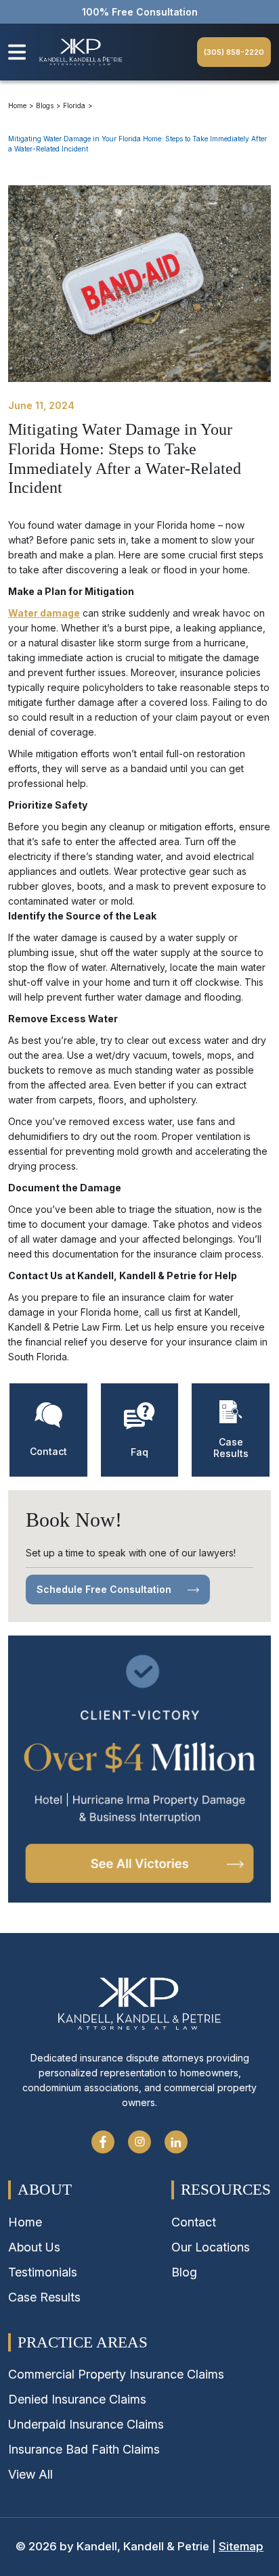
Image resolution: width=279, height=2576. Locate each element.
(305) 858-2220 (234, 52)
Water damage (44, 613)
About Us (34, 2247)
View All (30, 2474)
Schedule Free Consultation (105, 1589)
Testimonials (43, 2272)
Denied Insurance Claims (77, 2399)
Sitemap (241, 2546)
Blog (184, 2272)
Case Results (44, 2297)
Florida (74, 105)
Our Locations (211, 2247)
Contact (194, 2222)
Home (17, 105)
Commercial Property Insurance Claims (116, 2374)
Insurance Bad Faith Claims (84, 2449)
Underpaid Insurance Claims (86, 2424)
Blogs (45, 105)
